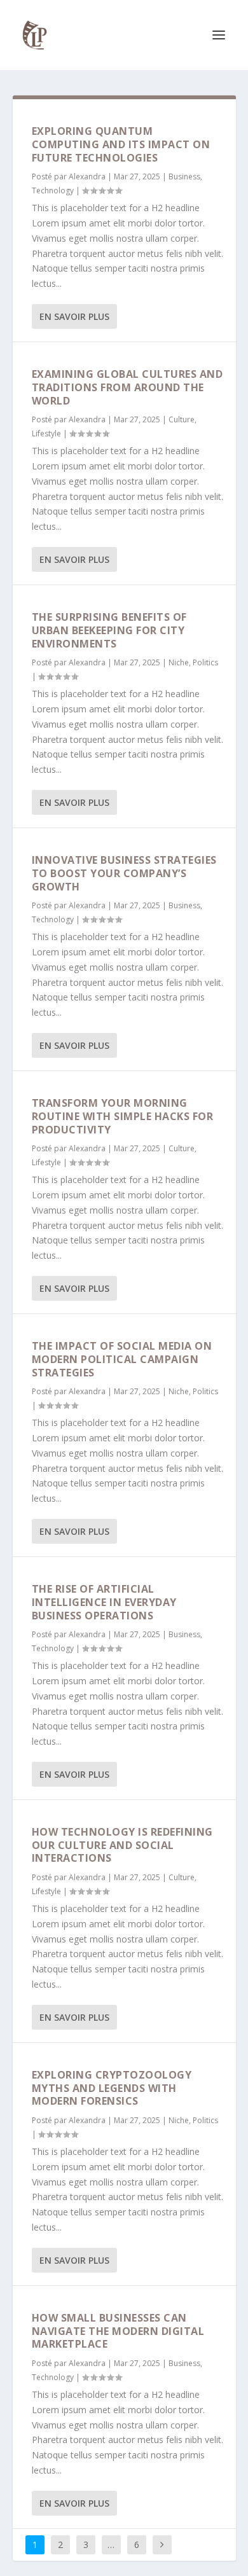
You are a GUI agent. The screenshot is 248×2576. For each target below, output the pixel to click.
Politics (205, 662)
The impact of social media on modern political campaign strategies (122, 1359)
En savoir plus (74, 316)
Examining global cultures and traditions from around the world (127, 387)
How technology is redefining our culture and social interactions (122, 1845)
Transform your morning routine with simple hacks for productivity (123, 1116)
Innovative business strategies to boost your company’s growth (124, 873)
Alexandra (87, 177)
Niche (179, 662)
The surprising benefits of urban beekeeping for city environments (109, 630)
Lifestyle (46, 433)
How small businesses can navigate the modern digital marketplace (118, 2331)
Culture (182, 419)
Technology (53, 190)
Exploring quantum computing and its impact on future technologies (121, 144)
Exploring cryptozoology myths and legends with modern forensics (112, 2088)
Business (184, 177)
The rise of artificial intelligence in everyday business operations (104, 1602)
